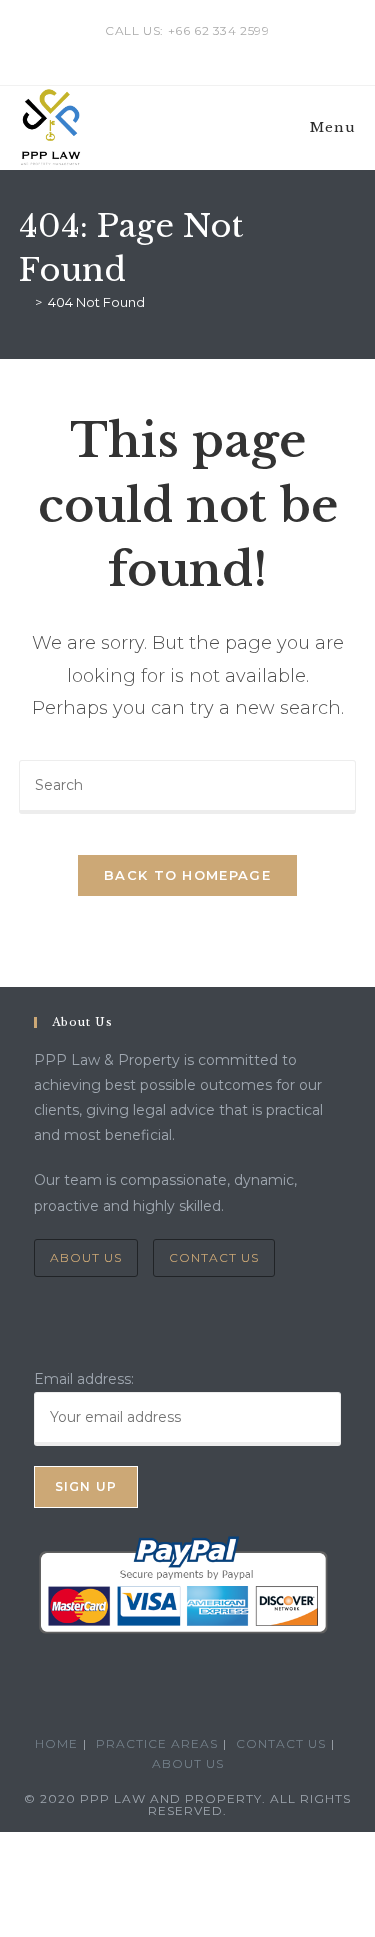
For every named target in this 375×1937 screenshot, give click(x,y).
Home (56, 1743)
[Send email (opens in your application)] (210, 51)
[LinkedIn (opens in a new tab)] (190, 51)
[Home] (24, 302)
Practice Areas (157, 1743)
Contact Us (214, 1257)
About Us (86, 1257)
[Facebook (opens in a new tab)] (167, 51)
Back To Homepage (187, 875)
